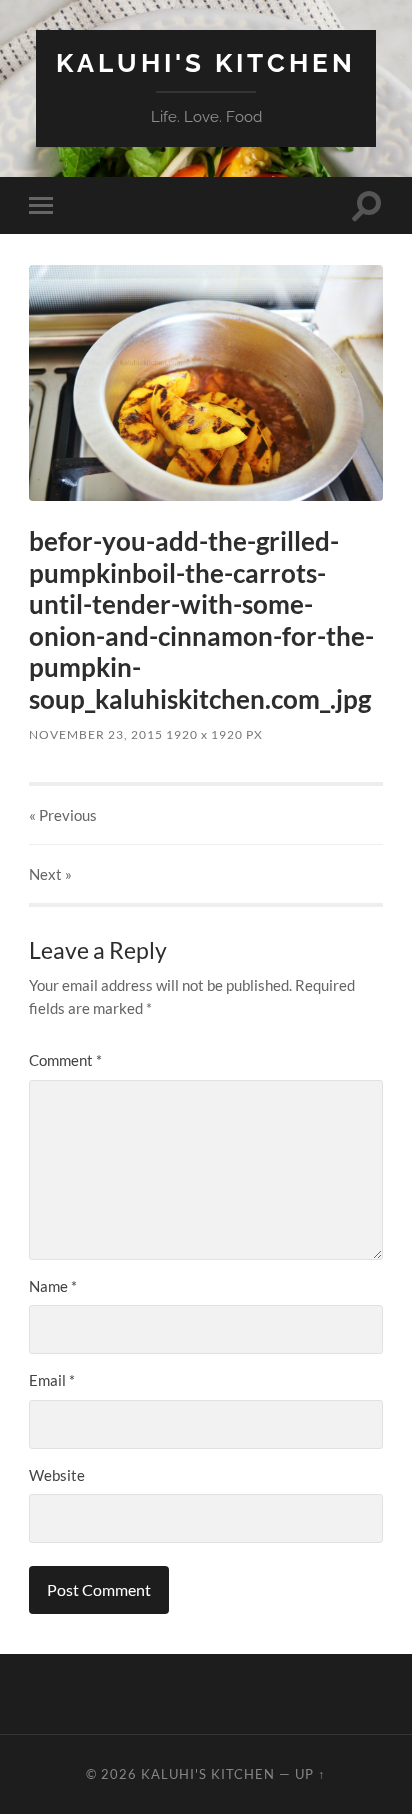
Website (57, 1475)
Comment (65, 1060)
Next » (50, 874)
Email (52, 1380)
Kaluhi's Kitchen (206, 62)
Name (53, 1286)
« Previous (63, 815)
